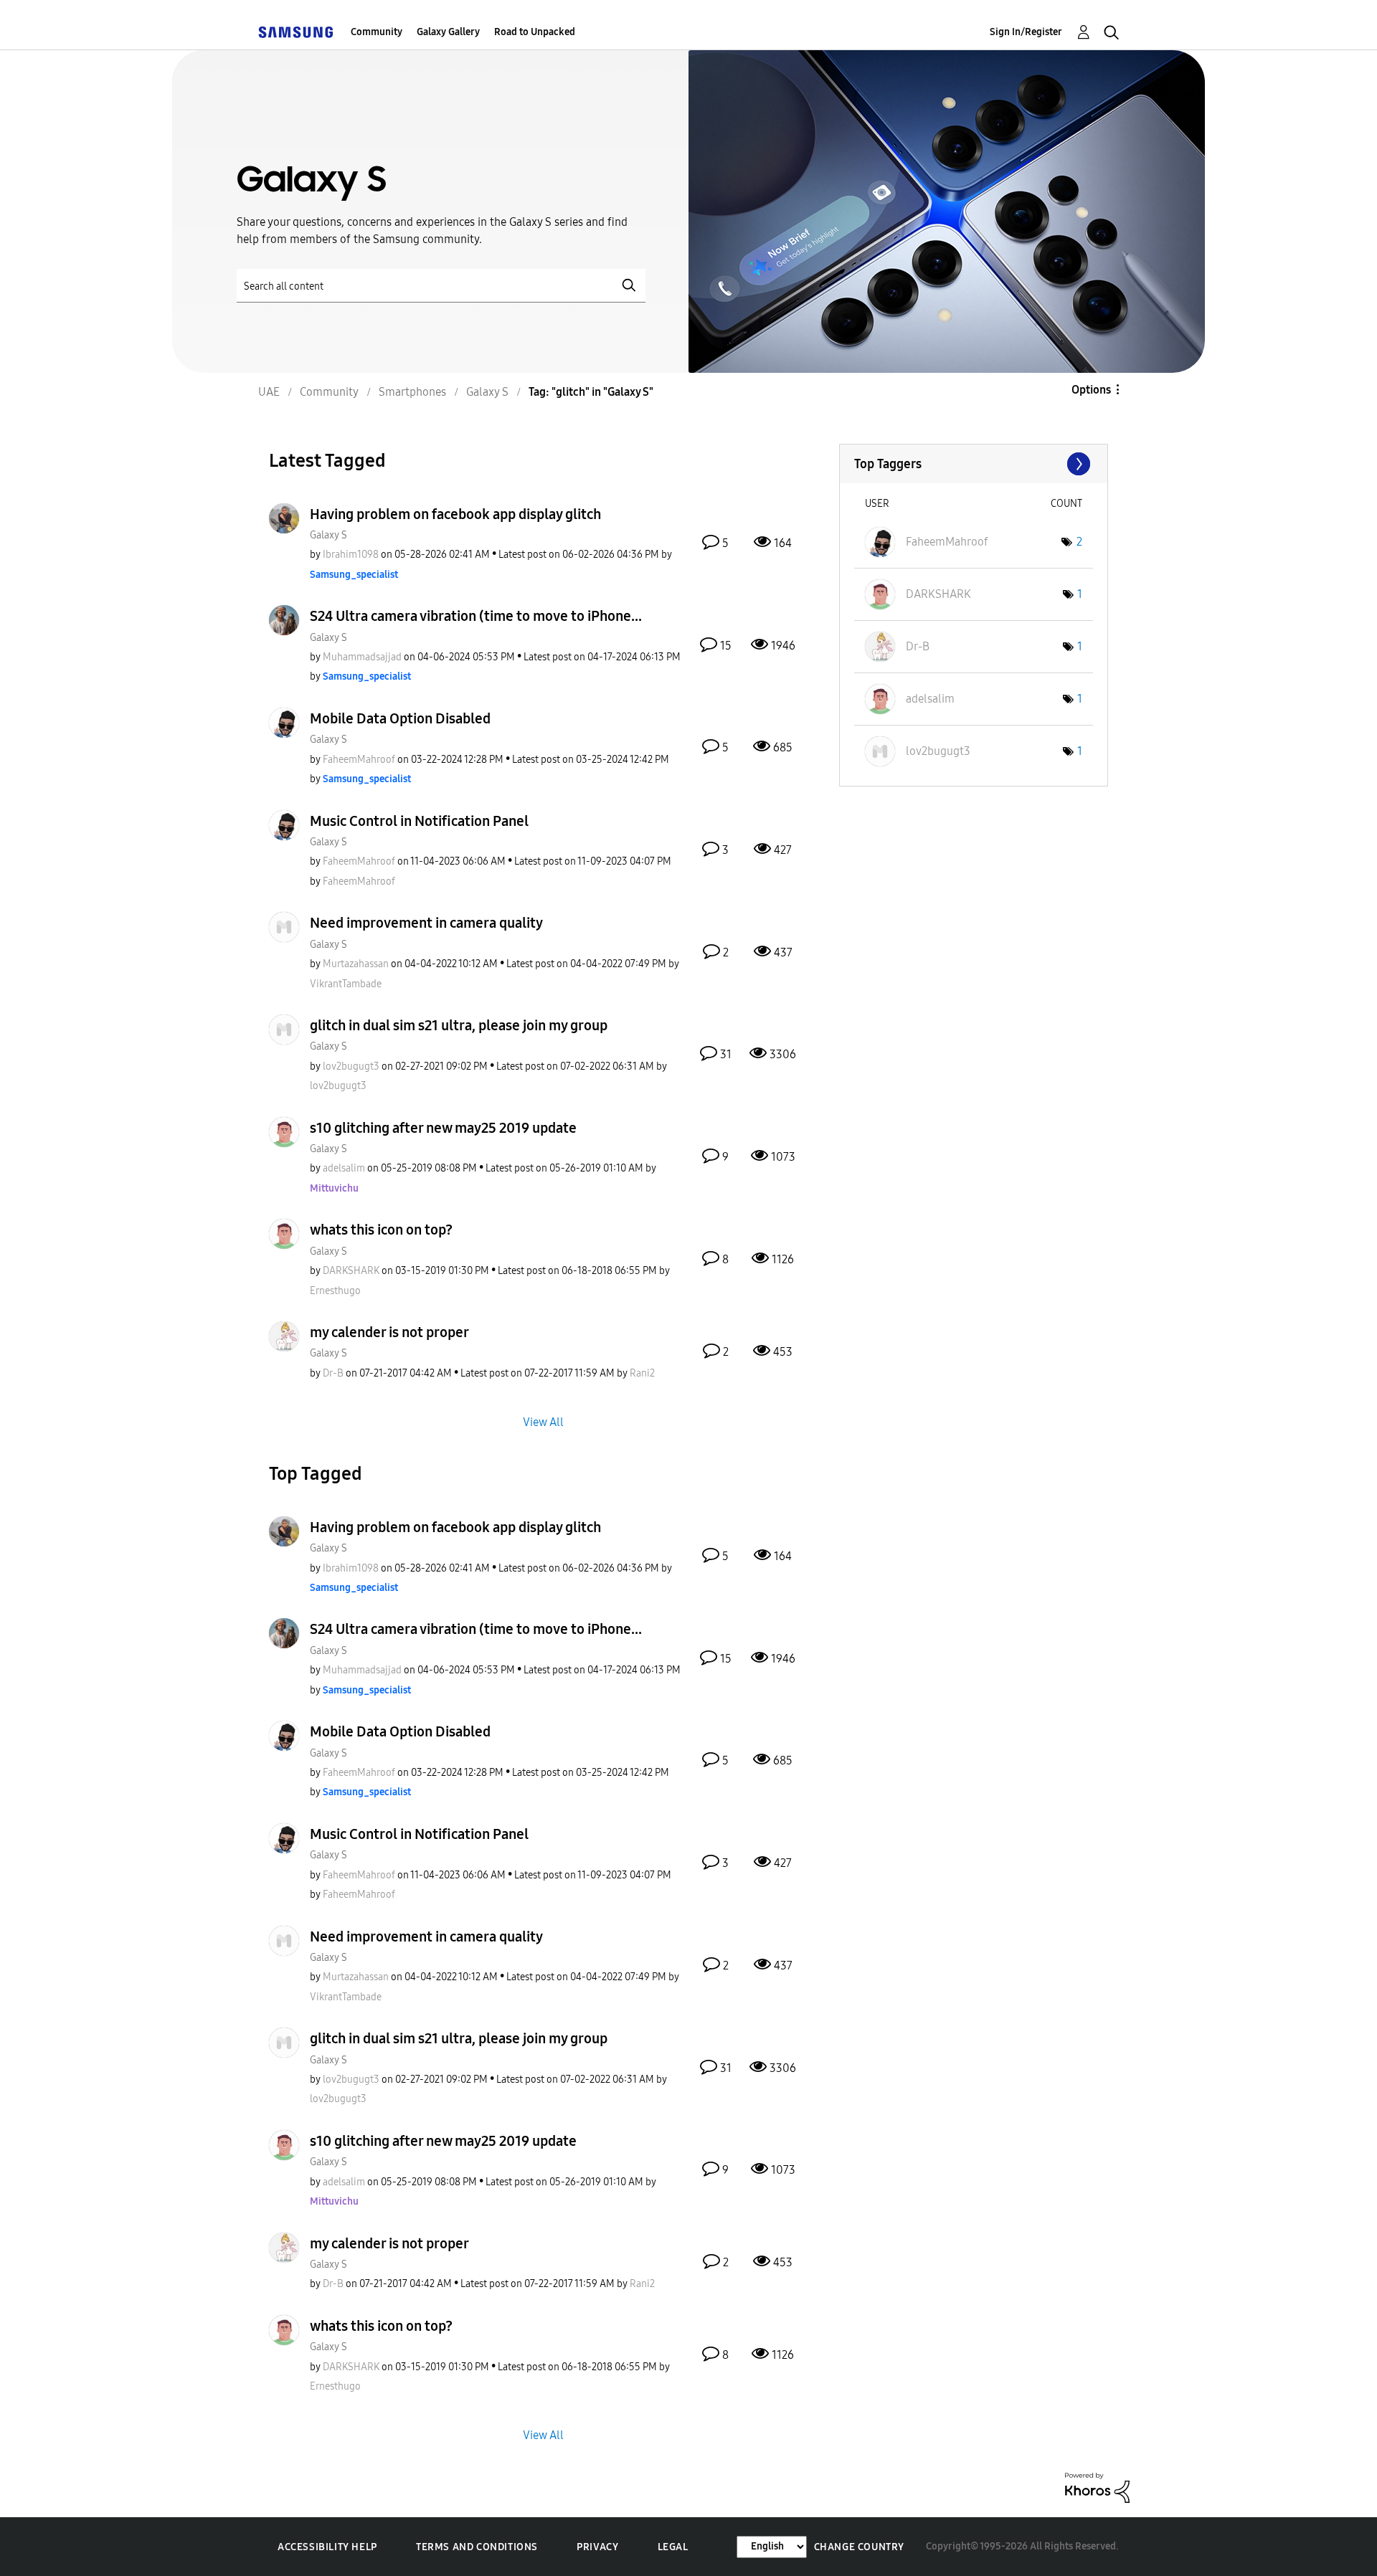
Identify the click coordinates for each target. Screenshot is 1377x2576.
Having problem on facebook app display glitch (455, 514)
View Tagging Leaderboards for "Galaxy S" (974, 464)
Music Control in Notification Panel (419, 821)
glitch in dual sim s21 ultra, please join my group (459, 1025)
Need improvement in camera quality (426, 923)
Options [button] (1091, 390)
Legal (673, 2547)
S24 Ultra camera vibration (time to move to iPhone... (476, 616)
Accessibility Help (327, 2547)
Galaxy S (328, 535)
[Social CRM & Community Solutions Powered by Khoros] (1097, 2487)
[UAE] (295, 32)
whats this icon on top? (381, 1230)
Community (377, 32)
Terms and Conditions (477, 2547)
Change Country (859, 2547)
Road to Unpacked (535, 32)
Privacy (597, 2547)
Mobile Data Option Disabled (400, 718)
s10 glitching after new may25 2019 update (443, 1128)
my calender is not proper (389, 1332)
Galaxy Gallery (448, 32)
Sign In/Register (1026, 32)
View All (543, 1421)
